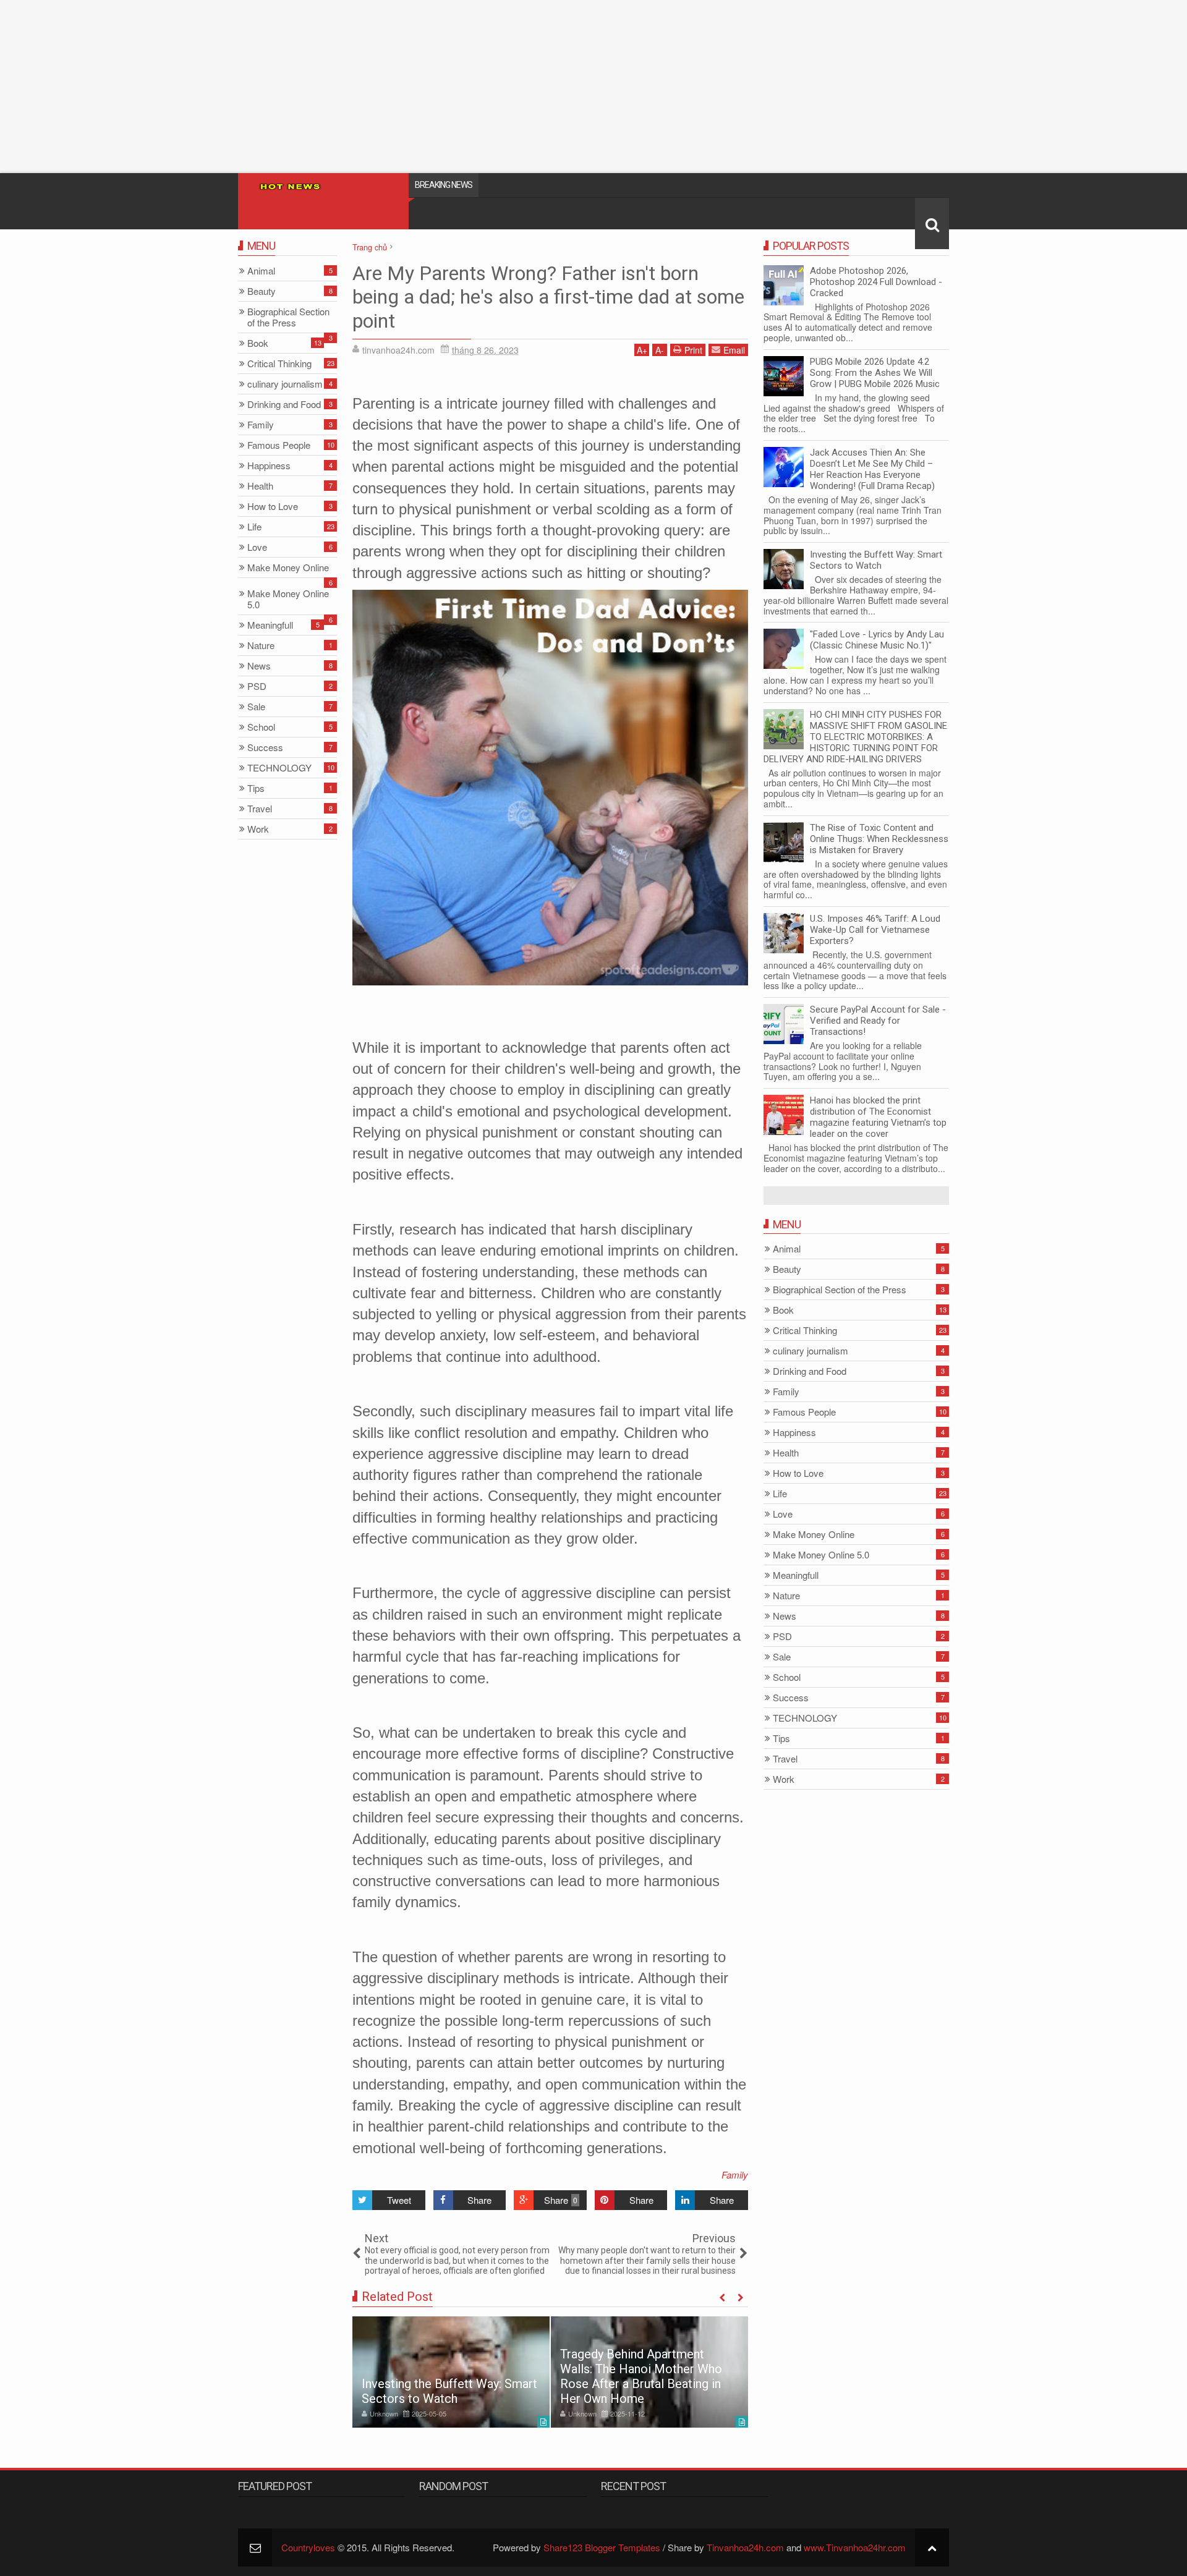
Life (780, 1494)
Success (791, 1698)
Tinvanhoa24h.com (745, 2547)
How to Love (798, 1473)
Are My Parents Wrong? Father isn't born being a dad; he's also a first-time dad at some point (548, 297)
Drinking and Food (810, 1371)
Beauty (787, 1269)
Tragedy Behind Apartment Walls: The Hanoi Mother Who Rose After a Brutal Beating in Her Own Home (641, 2376)
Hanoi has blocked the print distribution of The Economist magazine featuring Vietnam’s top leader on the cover (878, 1117)
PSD (782, 1637)
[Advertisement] (371, 87)
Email (734, 350)
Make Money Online (814, 1535)
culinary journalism (810, 1351)
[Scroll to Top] (932, 2547)
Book (783, 1310)
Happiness (794, 1433)
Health (786, 1453)
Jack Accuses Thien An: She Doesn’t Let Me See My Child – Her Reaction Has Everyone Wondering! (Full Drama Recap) (872, 469)
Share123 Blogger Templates (602, 2547)
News (785, 1616)
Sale (782, 1657)
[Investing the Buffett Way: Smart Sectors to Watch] (451, 2372)
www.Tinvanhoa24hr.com (855, 2547)
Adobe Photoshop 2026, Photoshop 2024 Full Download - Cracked (876, 282)
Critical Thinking (805, 1331)
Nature (786, 1596)
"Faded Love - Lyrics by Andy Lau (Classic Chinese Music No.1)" (877, 640)
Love (783, 1514)
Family (735, 2174)
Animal (787, 1249)
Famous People (804, 1412)
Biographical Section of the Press (840, 1290)
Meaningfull (796, 1575)
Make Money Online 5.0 (821, 1555)
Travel (785, 1759)
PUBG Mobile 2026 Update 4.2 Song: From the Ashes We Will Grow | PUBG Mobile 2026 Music (875, 373)
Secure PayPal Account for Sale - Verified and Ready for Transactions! (878, 1021)
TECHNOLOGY (805, 1718)
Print (693, 350)
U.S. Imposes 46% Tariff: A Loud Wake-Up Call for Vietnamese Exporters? (875, 930)
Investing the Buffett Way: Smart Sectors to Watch (449, 2391)
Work (784, 1779)
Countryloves (308, 2547)
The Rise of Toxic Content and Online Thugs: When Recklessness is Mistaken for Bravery (879, 839)
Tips (781, 1739)
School (787, 1677)
